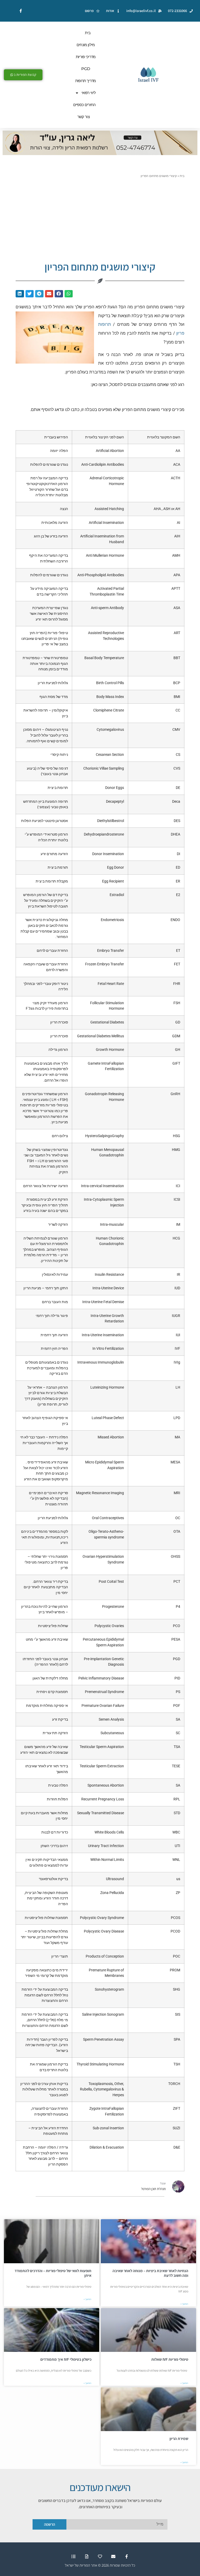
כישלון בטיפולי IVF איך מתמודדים (66, 2359)
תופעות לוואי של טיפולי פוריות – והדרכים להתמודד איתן (53, 2273)
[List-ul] (73, 2557)
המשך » (184, 2304)
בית (88, 33)
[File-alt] (87, 2557)
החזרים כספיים (85, 105)
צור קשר (83, 117)
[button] (69, 294)
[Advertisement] (100, 217)
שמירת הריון (179, 2439)
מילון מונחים (86, 45)
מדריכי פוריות (86, 57)
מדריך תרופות (86, 81)
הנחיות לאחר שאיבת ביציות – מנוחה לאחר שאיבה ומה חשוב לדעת (150, 2273)
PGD (86, 69)
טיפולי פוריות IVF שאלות (170, 2359)
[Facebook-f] (127, 2557)
